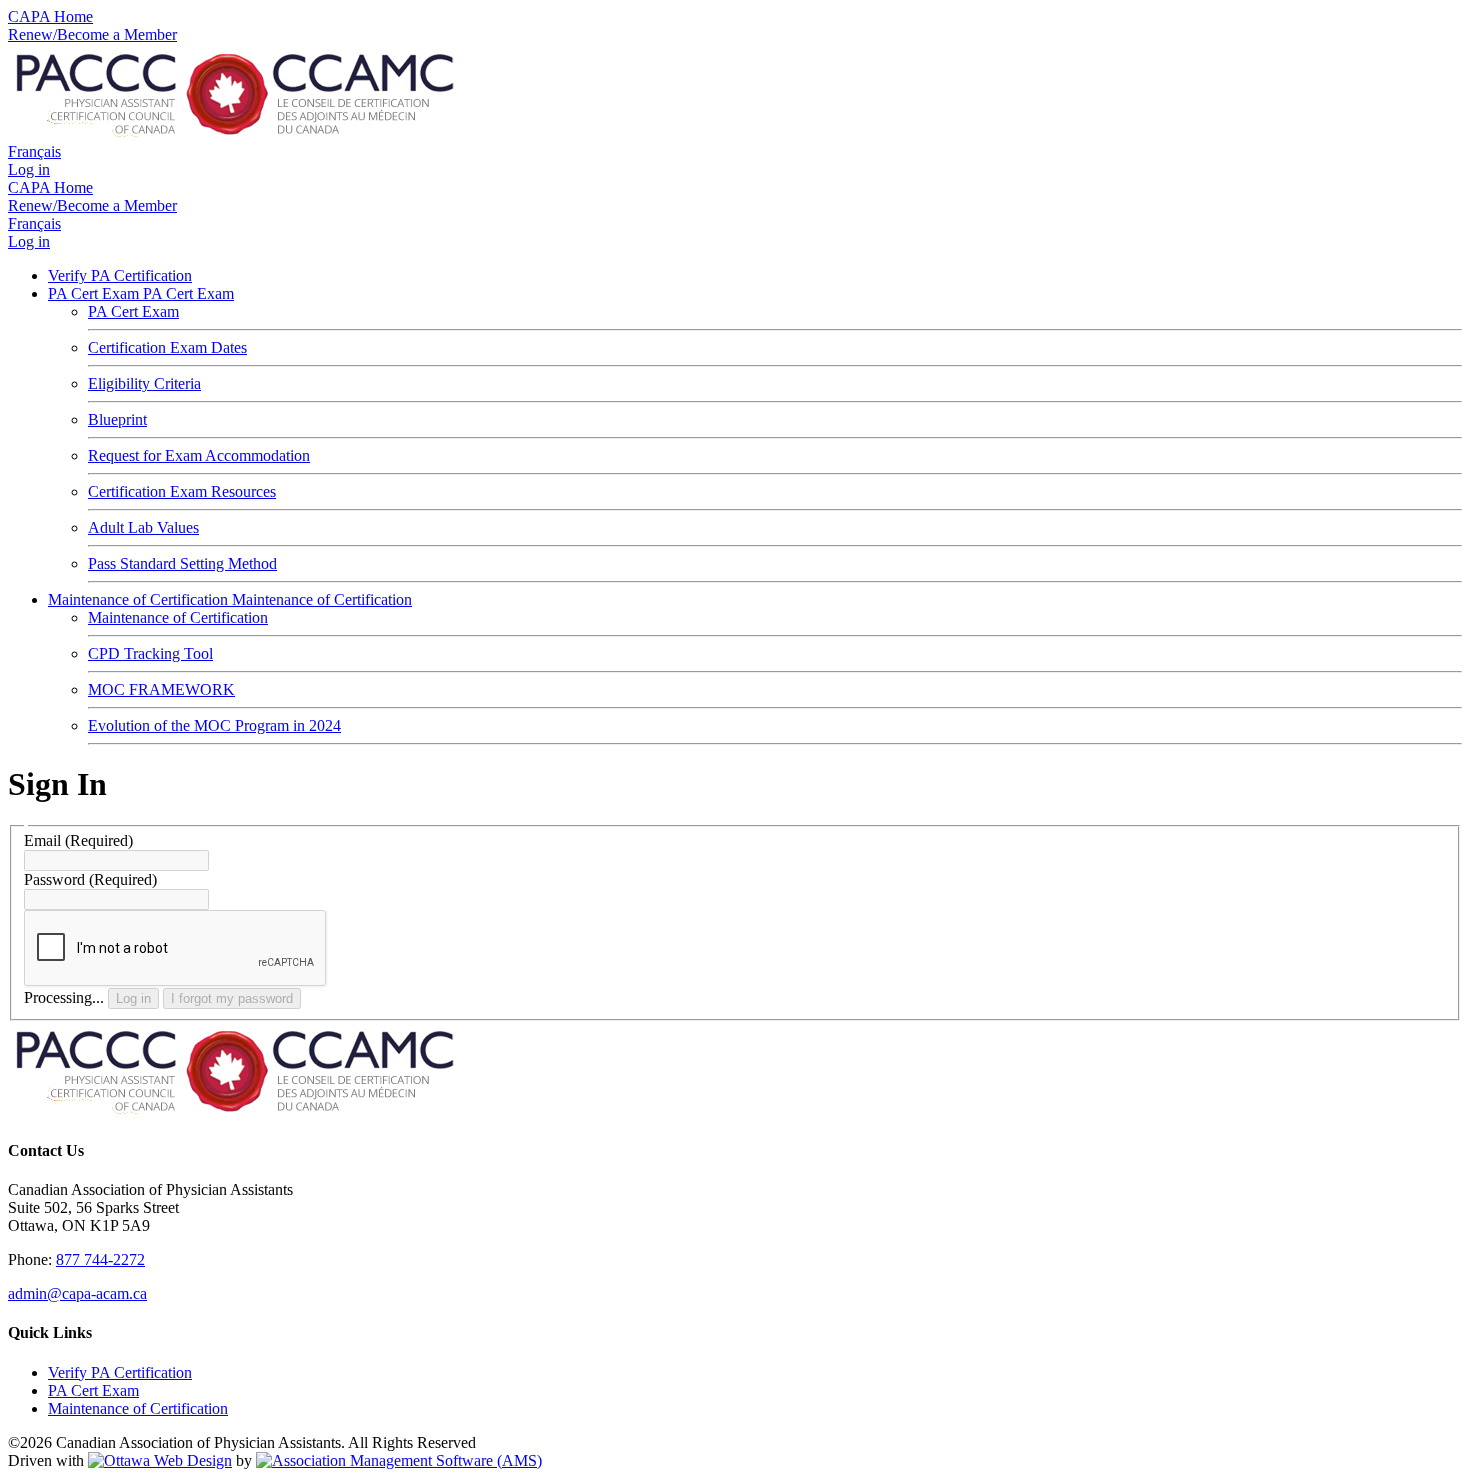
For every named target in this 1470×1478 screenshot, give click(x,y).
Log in (133, 998)
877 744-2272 (100, 1259)
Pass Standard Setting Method (182, 563)
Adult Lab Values (143, 527)
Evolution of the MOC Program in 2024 (214, 725)
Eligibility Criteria (144, 383)
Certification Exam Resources (182, 491)
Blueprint (117, 419)
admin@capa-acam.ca (77, 1293)
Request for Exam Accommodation (199, 455)
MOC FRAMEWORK (161, 689)
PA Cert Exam (95, 293)
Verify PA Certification (120, 275)
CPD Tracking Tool (150, 653)
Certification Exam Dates (167, 347)
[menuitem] (93, 1390)
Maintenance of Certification (140, 599)
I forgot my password (232, 998)
